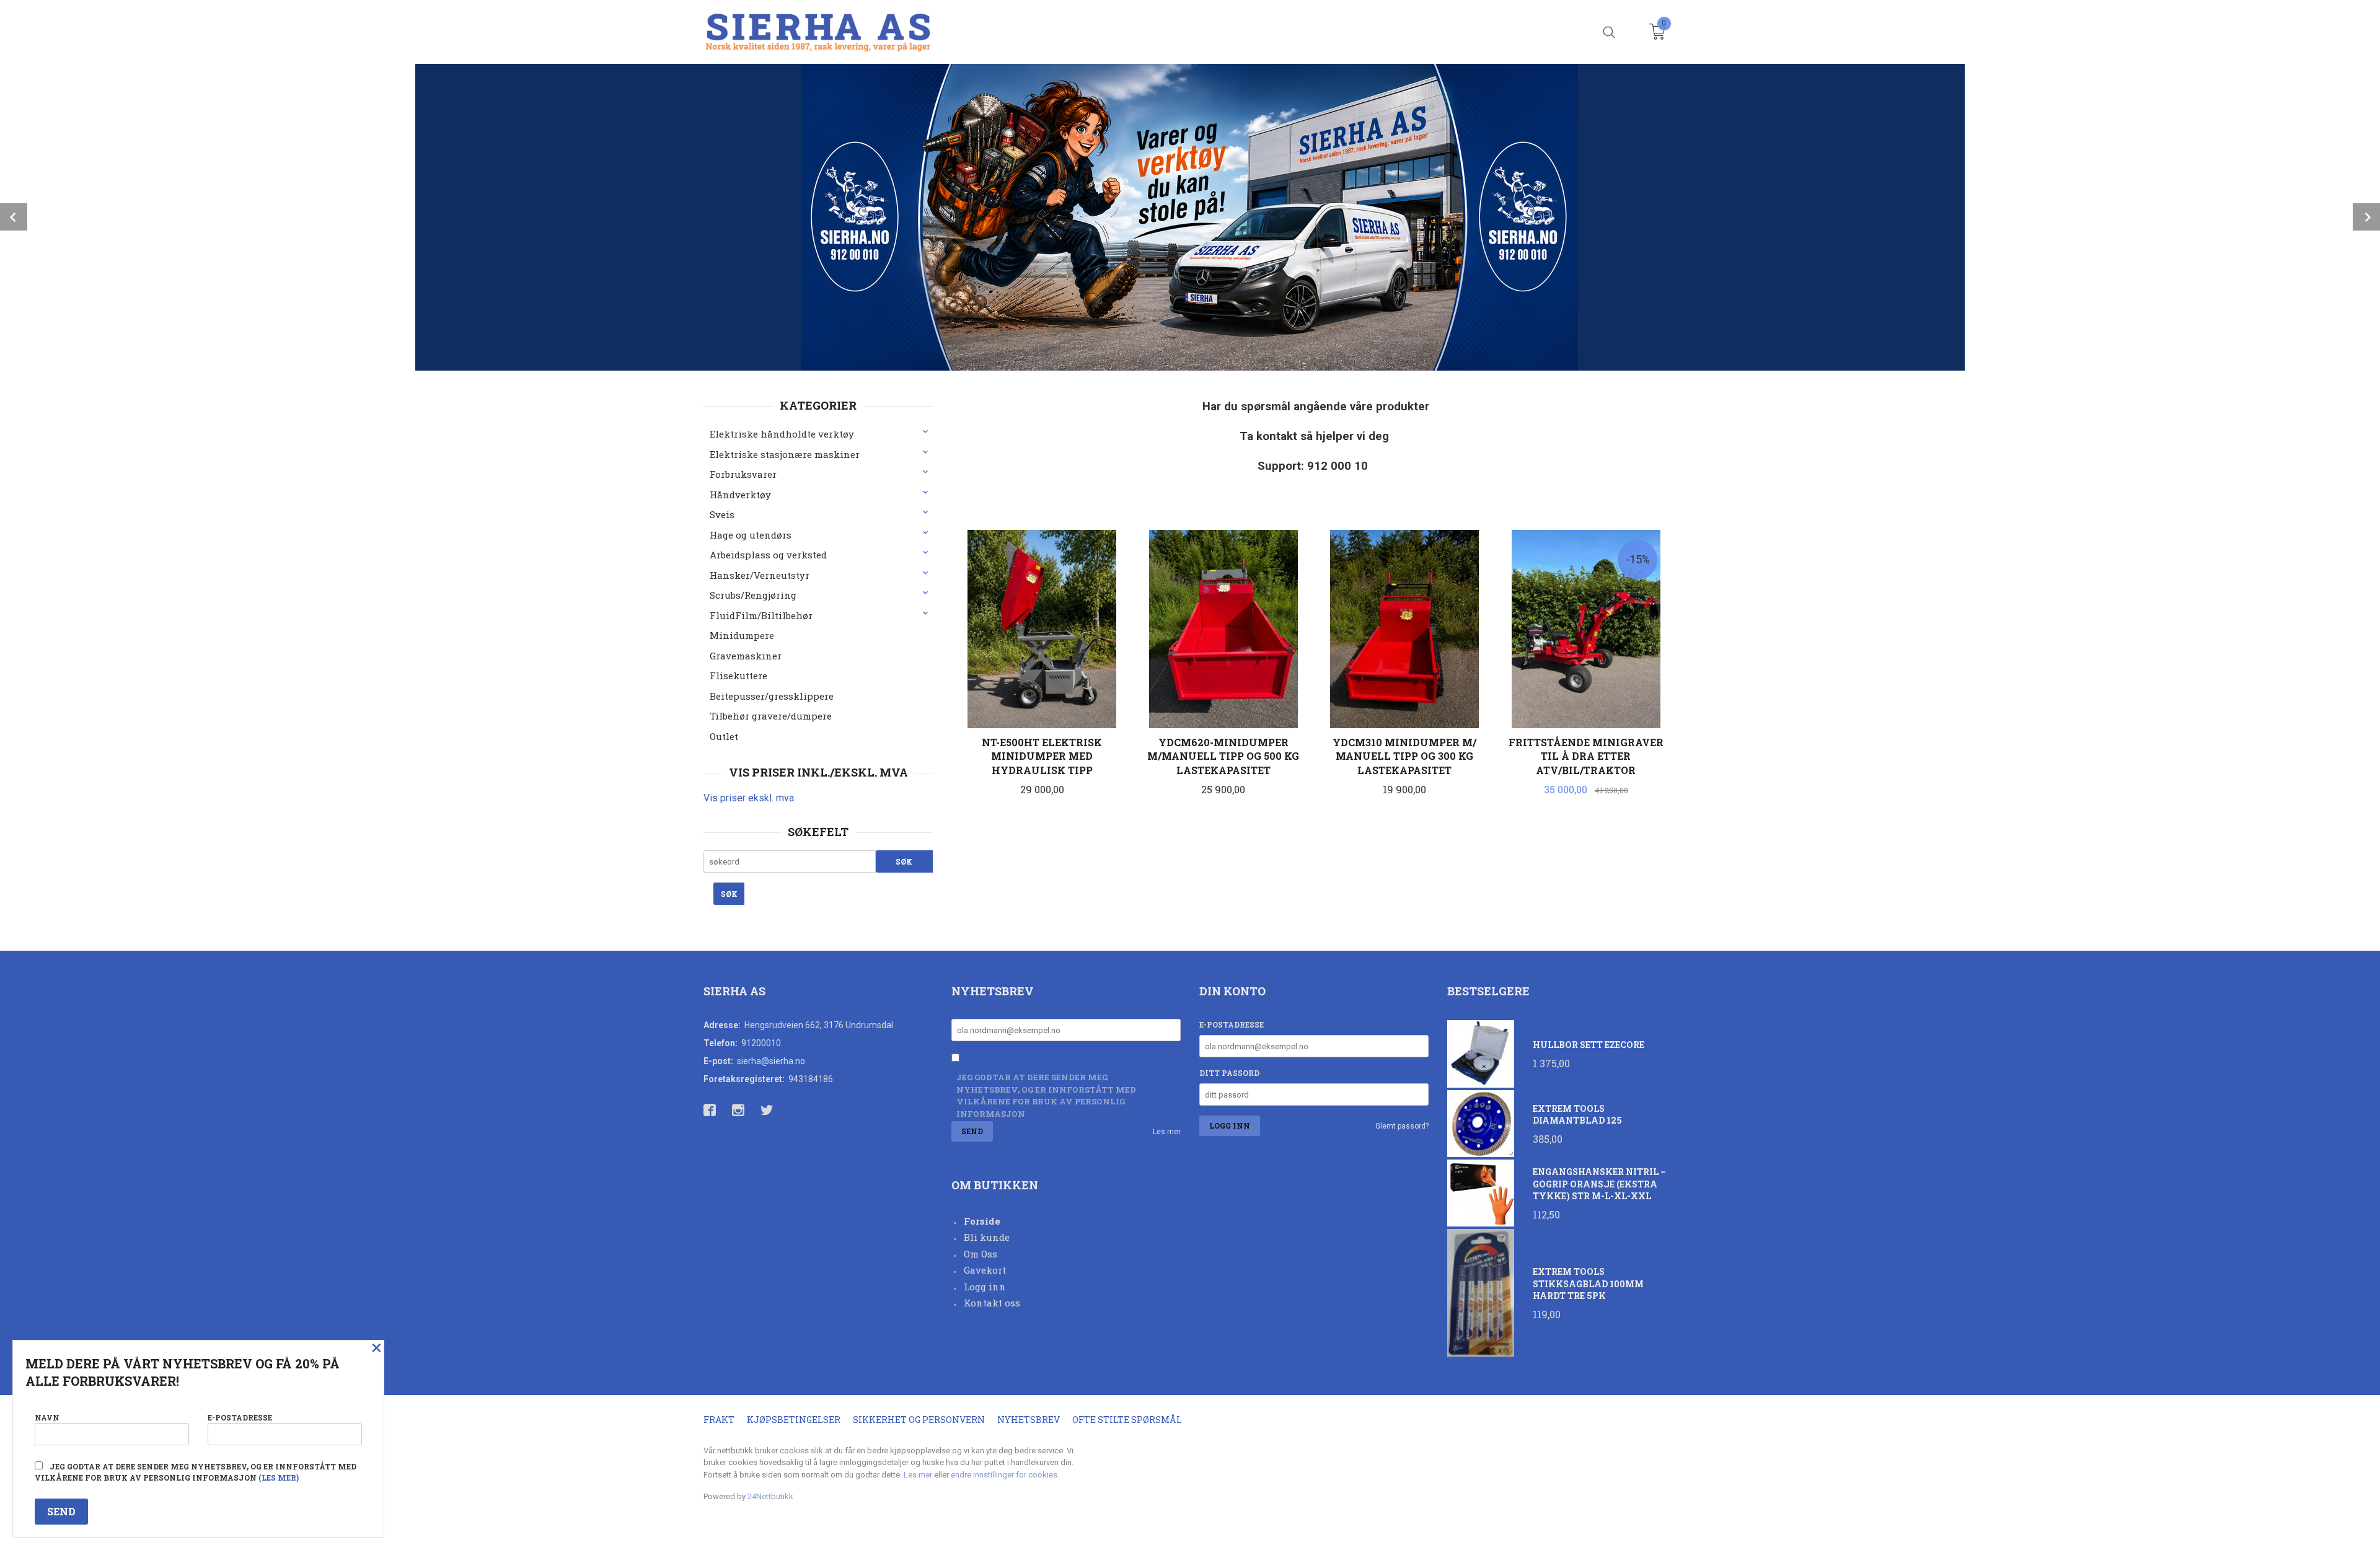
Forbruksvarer (743, 474)
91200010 (761, 1043)
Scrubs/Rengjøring (753, 595)
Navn (47, 1417)
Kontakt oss (992, 1303)
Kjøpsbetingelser (794, 1420)
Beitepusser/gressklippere (772, 696)
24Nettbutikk (770, 1496)
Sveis (722, 514)
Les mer (1167, 1132)
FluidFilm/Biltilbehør (761, 615)
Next (2366, 217)
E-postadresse (1232, 1024)
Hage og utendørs (751, 535)
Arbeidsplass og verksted (768, 555)
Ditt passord (1229, 1073)
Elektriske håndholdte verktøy (782, 434)
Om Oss (981, 1254)
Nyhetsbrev (1029, 1420)
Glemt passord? (1402, 1126)
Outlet (724, 736)
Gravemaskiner (746, 656)
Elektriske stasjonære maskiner (785, 454)
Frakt (719, 1420)
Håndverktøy (740, 495)
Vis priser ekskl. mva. (750, 798)
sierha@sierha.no (771, 1061)
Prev (14, 217)
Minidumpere (742, 635)
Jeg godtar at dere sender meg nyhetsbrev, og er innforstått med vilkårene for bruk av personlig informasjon (1046, 1095)
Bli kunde (987, 1237)
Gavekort (985, 1270)
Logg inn (985, 1287)
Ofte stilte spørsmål (1127, 1420)
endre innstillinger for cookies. (1005, 1475)
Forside (982, 1221)
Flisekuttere (738, 676)
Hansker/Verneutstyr (760, 575)
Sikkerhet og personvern (919, 1420)
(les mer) (279, 1477)
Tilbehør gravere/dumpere (771, 716)
